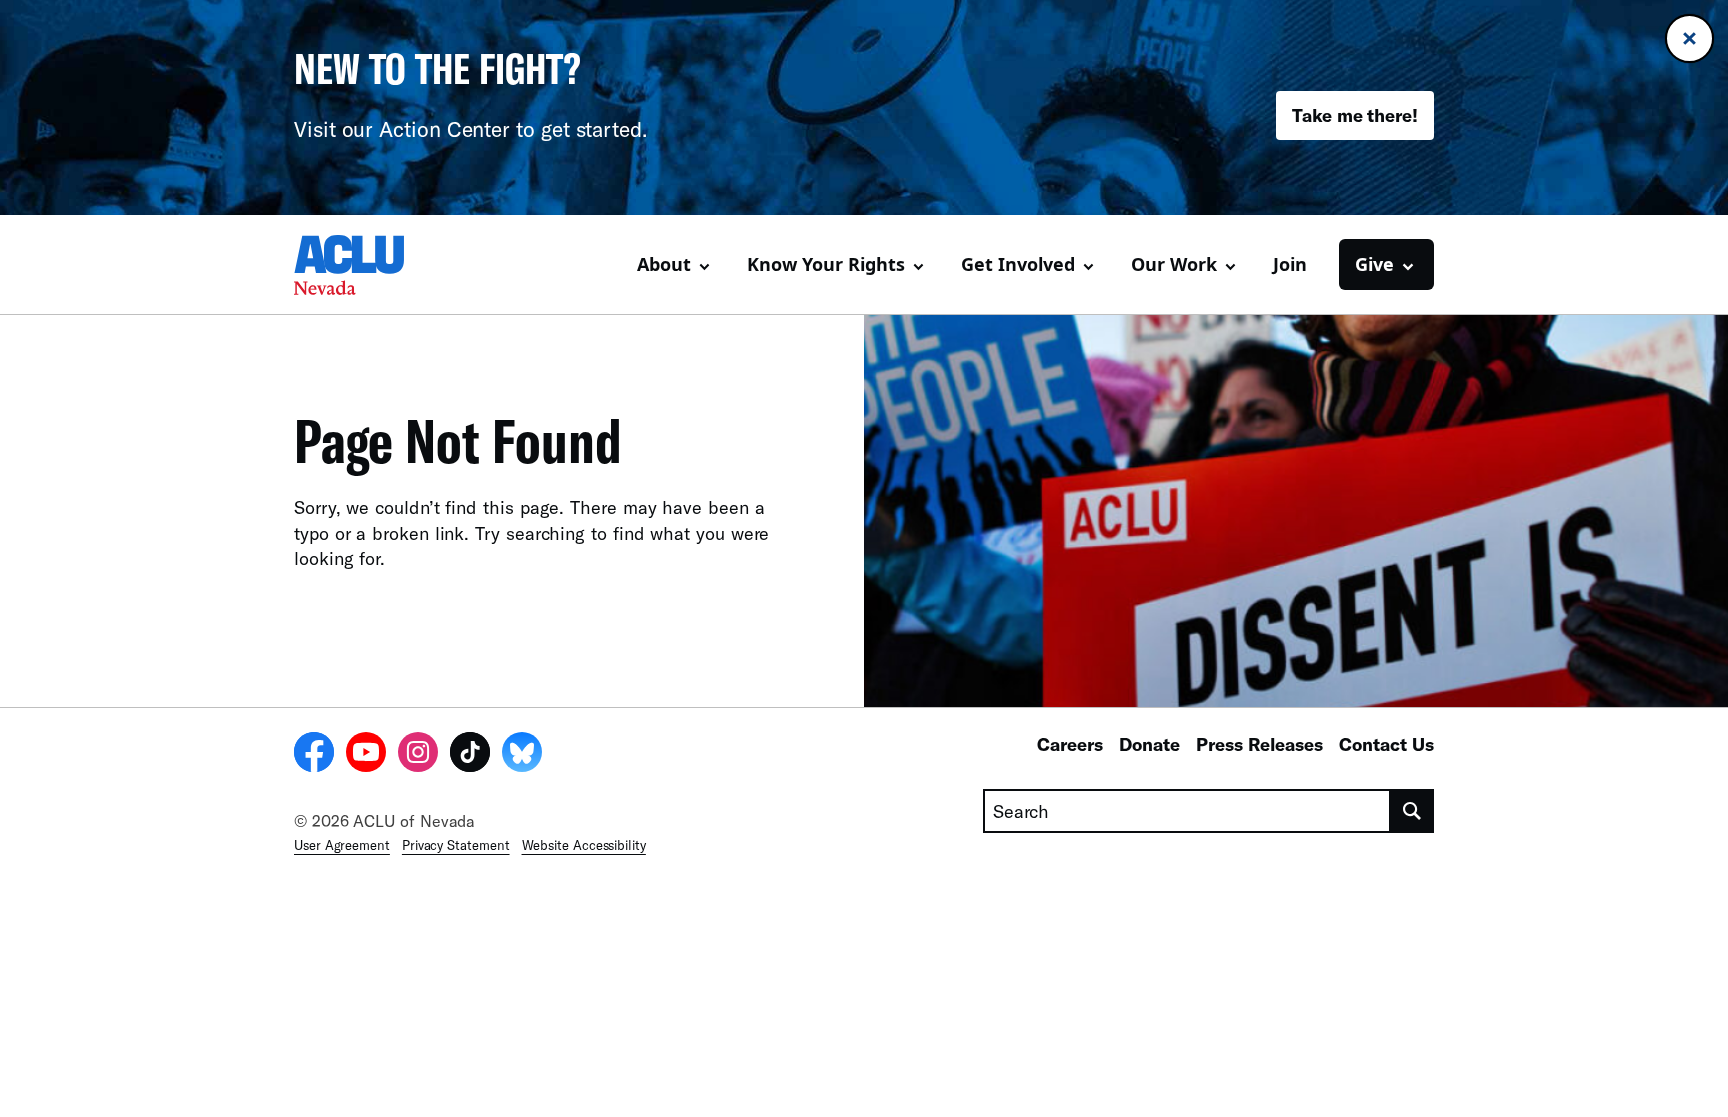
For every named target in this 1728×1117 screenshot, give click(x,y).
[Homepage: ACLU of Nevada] (364, 265)
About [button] (664, 264)
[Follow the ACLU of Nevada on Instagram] (418, 755)
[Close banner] (1689, 38)
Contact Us (1386, 744)
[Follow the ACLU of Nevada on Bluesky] (522, 755)
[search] (1412, 811)
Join (1290, 264)
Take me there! (1355, 115)
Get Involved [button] (1018, 264)
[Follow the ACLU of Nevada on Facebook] (314, 755)
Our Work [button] (1174, 264)
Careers (1070, 744)
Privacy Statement (456, 845)
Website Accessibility (584, 845)
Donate (1149, 744)
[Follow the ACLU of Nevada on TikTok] (470, 755)
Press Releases (1259, 744)
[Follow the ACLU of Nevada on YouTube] (366, 755)
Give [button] (1374, 264)
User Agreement (342, 845)
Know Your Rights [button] (826, 264)
